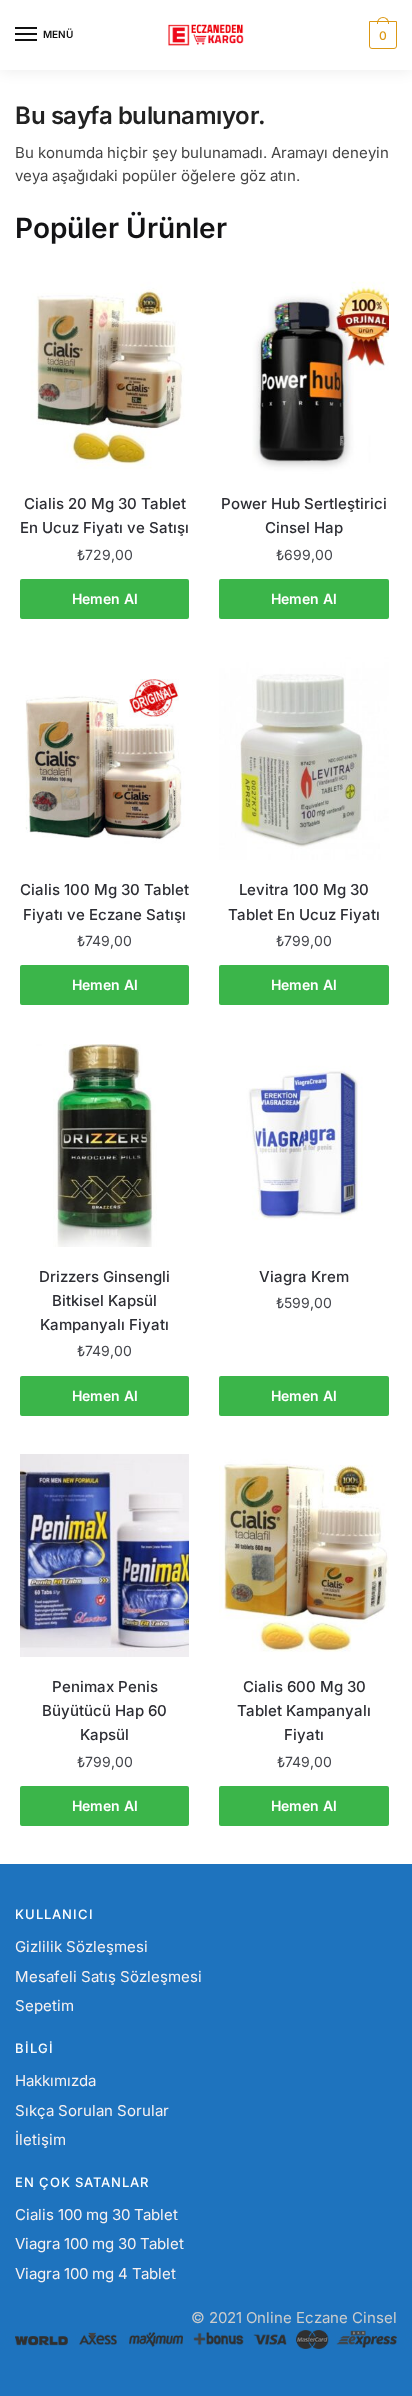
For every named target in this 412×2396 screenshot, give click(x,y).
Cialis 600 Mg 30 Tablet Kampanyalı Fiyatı (304, 1711)
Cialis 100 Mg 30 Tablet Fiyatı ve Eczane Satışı (104, 901)
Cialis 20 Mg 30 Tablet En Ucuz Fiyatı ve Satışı (104, 515)
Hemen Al (105, 598)
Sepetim (44, 2005)
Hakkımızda (55, 2080)
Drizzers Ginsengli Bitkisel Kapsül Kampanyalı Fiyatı (104, 1301)
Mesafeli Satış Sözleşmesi (108, 1976)
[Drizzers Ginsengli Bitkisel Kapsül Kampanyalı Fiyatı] (104, 1145)
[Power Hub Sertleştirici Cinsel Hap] (303, 372)
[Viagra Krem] (303, 1145)
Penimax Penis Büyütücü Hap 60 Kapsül (104, 1711)
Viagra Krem (304, 1276)
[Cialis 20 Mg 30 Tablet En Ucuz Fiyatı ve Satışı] (104, 372)
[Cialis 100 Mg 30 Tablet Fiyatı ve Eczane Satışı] (104, 758)
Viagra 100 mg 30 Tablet (99, 2243)
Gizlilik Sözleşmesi (81, 1946)
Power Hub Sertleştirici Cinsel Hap (304, 515)
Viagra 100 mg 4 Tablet (95, 2273)
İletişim (40, 2139)
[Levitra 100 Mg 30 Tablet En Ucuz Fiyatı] (303, 758)
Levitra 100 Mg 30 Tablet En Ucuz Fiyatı (304, 901)
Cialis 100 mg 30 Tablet (96, 2214)
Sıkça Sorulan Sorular (92, 2110)
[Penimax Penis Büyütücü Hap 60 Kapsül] (104, 1555)
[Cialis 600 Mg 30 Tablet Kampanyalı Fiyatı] (303, 1555)
